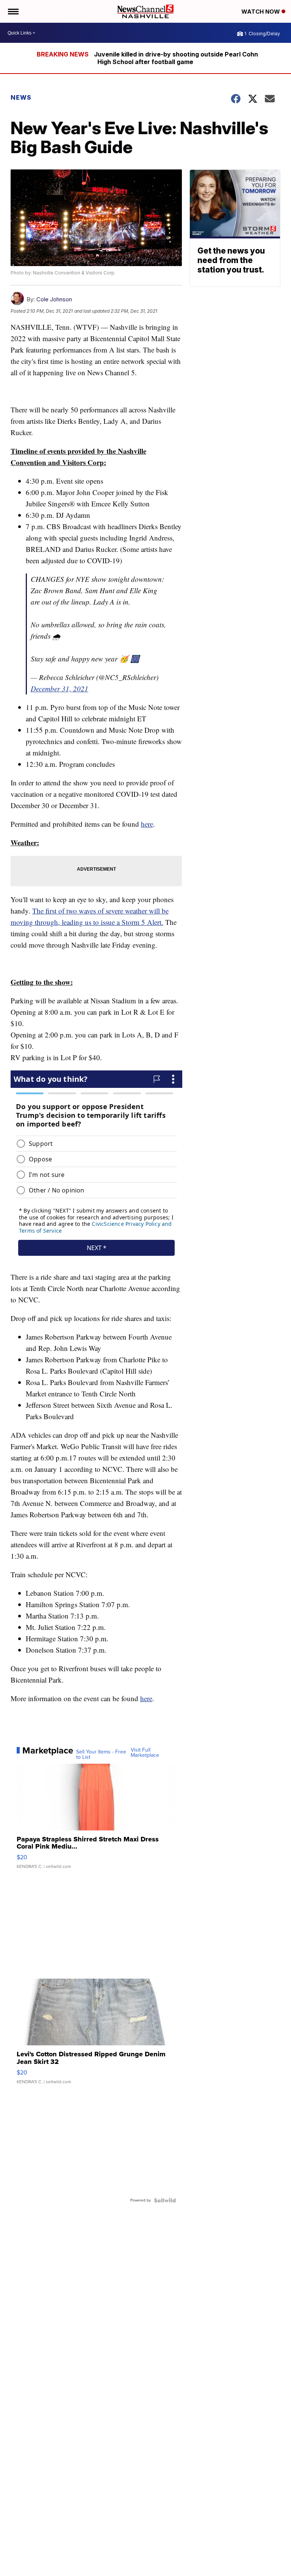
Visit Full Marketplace (145, 1753)
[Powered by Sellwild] (165, 2200)
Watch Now (261, 12)
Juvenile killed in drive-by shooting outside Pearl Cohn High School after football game (176, 58)
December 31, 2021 (59, 689)
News (21, 97)
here (147, 824)
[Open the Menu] (13, 11)
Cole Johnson (54, 299)
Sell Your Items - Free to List (101, 1755)
